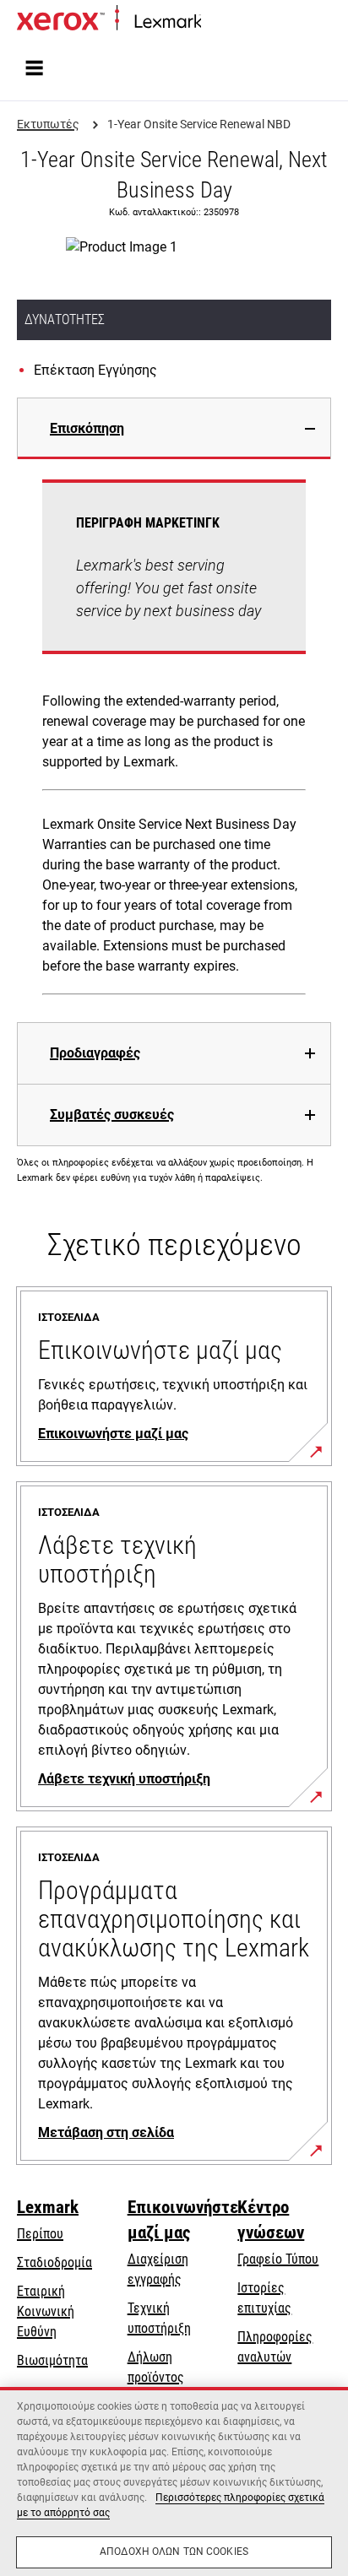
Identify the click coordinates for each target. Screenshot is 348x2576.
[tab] (174, 428)
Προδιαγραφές (95, 1053)
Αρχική (217, 22)
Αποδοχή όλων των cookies (174, 2552)
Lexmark (48, 2207)
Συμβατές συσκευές (112, 1115)
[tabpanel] (174, 741)
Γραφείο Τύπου (278, 2259)
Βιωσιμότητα (52, 2360)
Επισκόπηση (87, 428)
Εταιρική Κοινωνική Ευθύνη (46, 2311)
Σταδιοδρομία (54, 2262)
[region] (174, 2481)
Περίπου (40, 2234)
